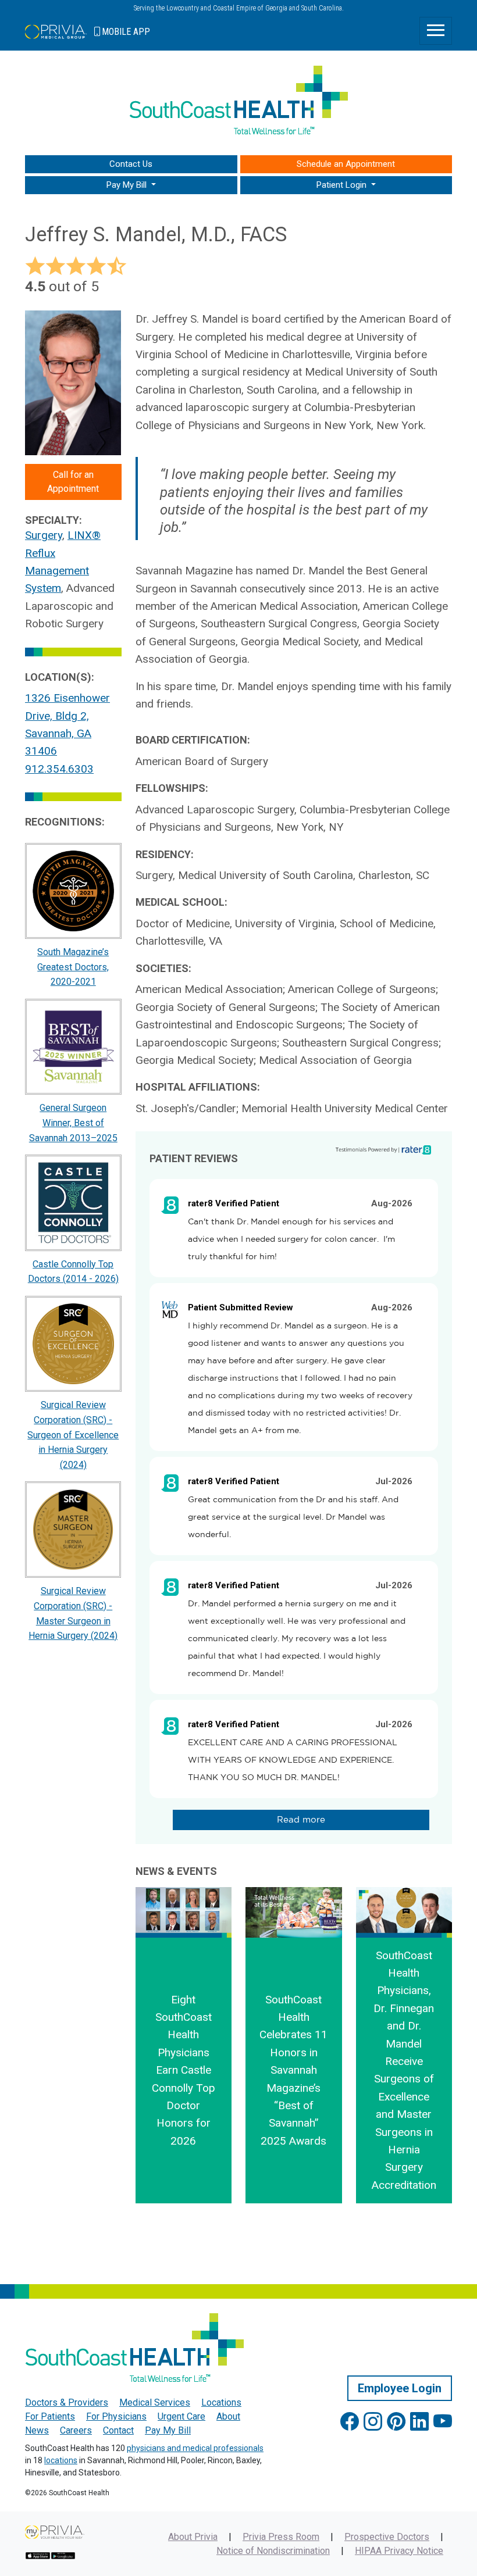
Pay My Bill (168, 2430)
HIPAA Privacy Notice (399, 2551)
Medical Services (155, 2402)
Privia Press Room (281, 2537)
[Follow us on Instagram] (373, 2422)
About (228, 2416)
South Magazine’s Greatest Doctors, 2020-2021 (73, 967)
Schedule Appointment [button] (346, 164)
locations (61, 2460)
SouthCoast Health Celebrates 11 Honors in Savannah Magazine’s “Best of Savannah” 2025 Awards (293, 2070)
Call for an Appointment (73, 482)
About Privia (193, 2537)
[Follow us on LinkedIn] (419, 2422)
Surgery (44, 535)
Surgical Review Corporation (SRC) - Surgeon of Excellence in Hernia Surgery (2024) (73, 1435)
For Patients (50, 2416)
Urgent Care (181, 2416)
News (37, 2430)
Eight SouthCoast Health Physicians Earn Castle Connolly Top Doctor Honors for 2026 (184, 2070)
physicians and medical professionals (195, 2448)
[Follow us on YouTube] (443, 2422)
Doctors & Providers (67, 2402)
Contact (118, 2430)
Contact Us (131, 164)
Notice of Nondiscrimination (273, 2551)
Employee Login (400, 2388)
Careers (76, 2430)
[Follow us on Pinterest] (396, 2422)
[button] (131, 185)
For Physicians (116, 2416)
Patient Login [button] (343, 185)
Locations (221, 2402)
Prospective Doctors (387, 2537)
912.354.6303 (59, 769)
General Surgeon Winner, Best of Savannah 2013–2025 (73, 1123)
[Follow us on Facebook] (350, 2422)
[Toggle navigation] (436, 31)
